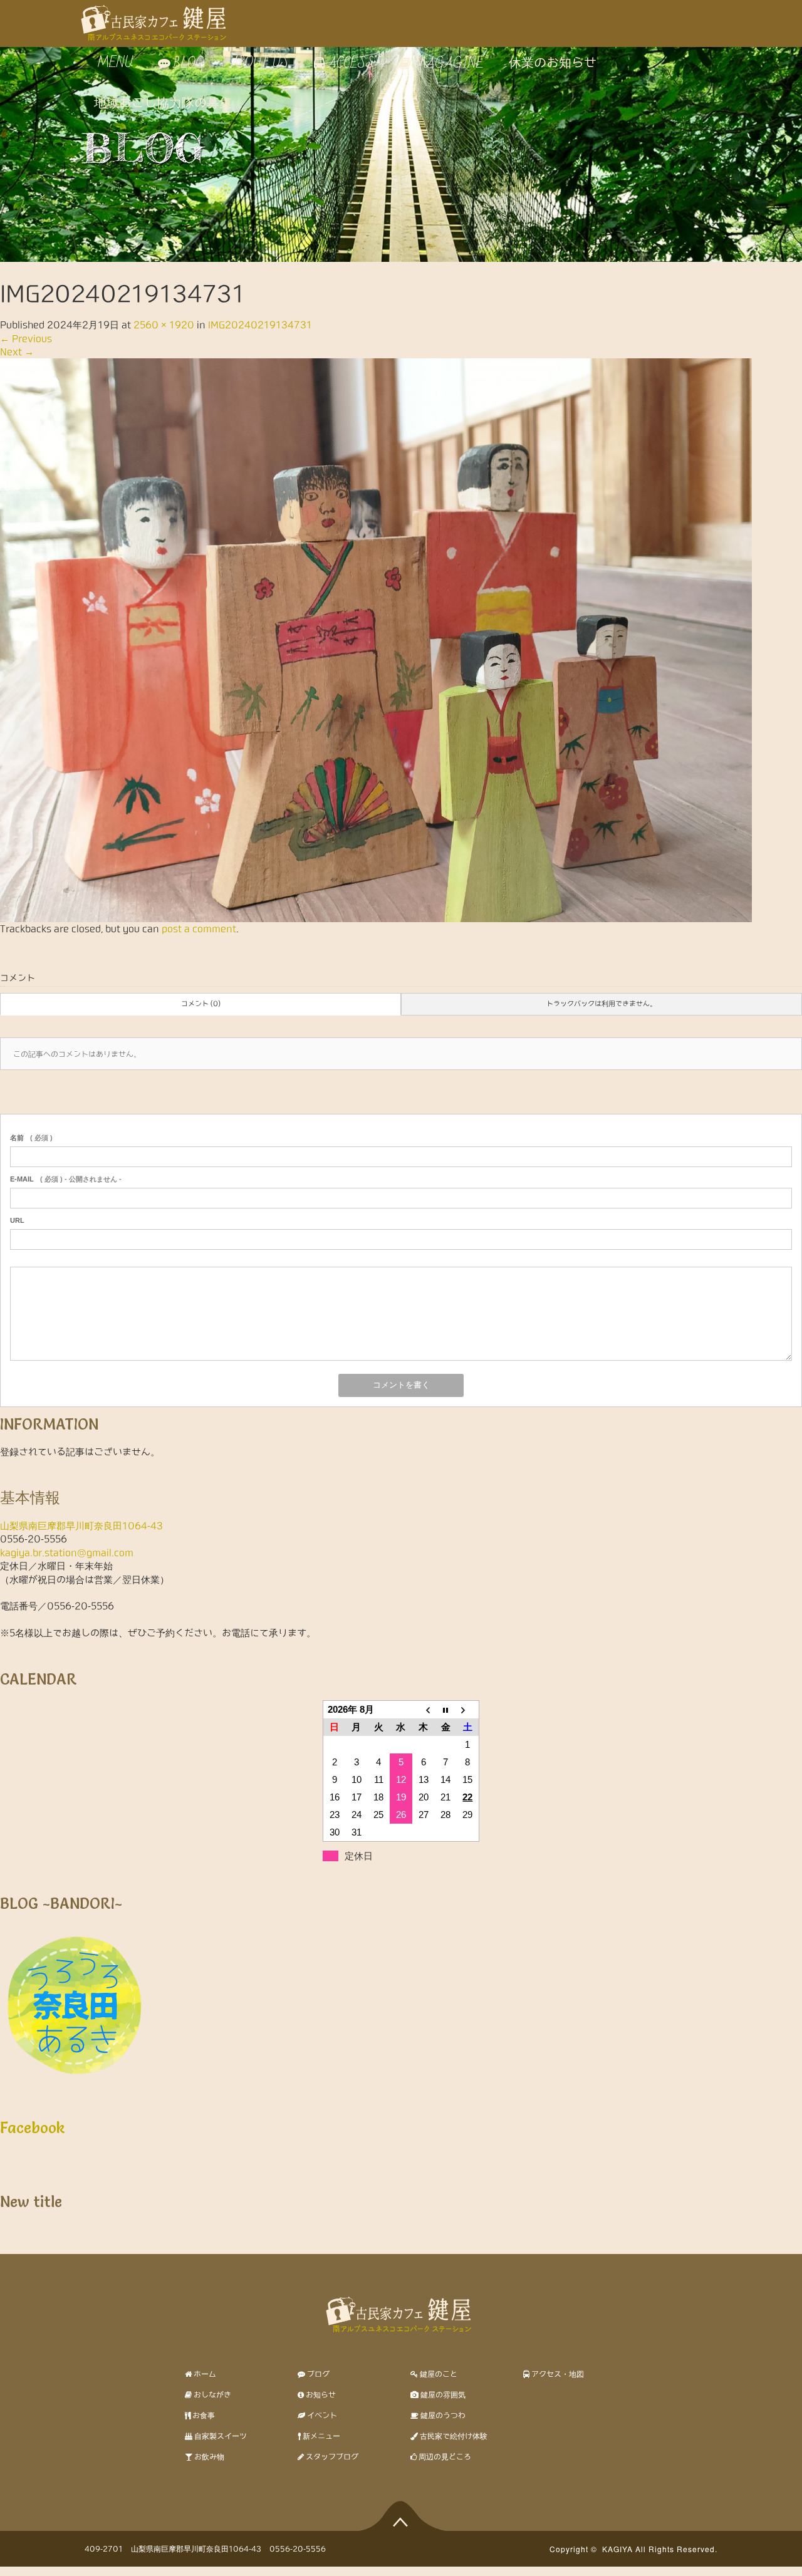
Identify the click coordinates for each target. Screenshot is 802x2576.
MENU (113, 63)
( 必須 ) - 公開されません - (66, 1179)
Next (17, 352)
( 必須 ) (31, 1138)
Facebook (33, 2128)
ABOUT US (259, 63)
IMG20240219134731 (260, 325)
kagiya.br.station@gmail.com (67, 1553)
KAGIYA (617, 2549)
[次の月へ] (468, 1710)
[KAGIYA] (156, 18)
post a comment (199, 929)
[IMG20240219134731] (376, 640)
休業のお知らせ (553, 63)
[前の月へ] (424, 1710)
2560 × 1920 (164, 325)
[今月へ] (445, 1710)
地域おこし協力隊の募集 (163, 103)
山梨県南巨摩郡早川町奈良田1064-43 (81, 1526)
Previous (26, 339)
